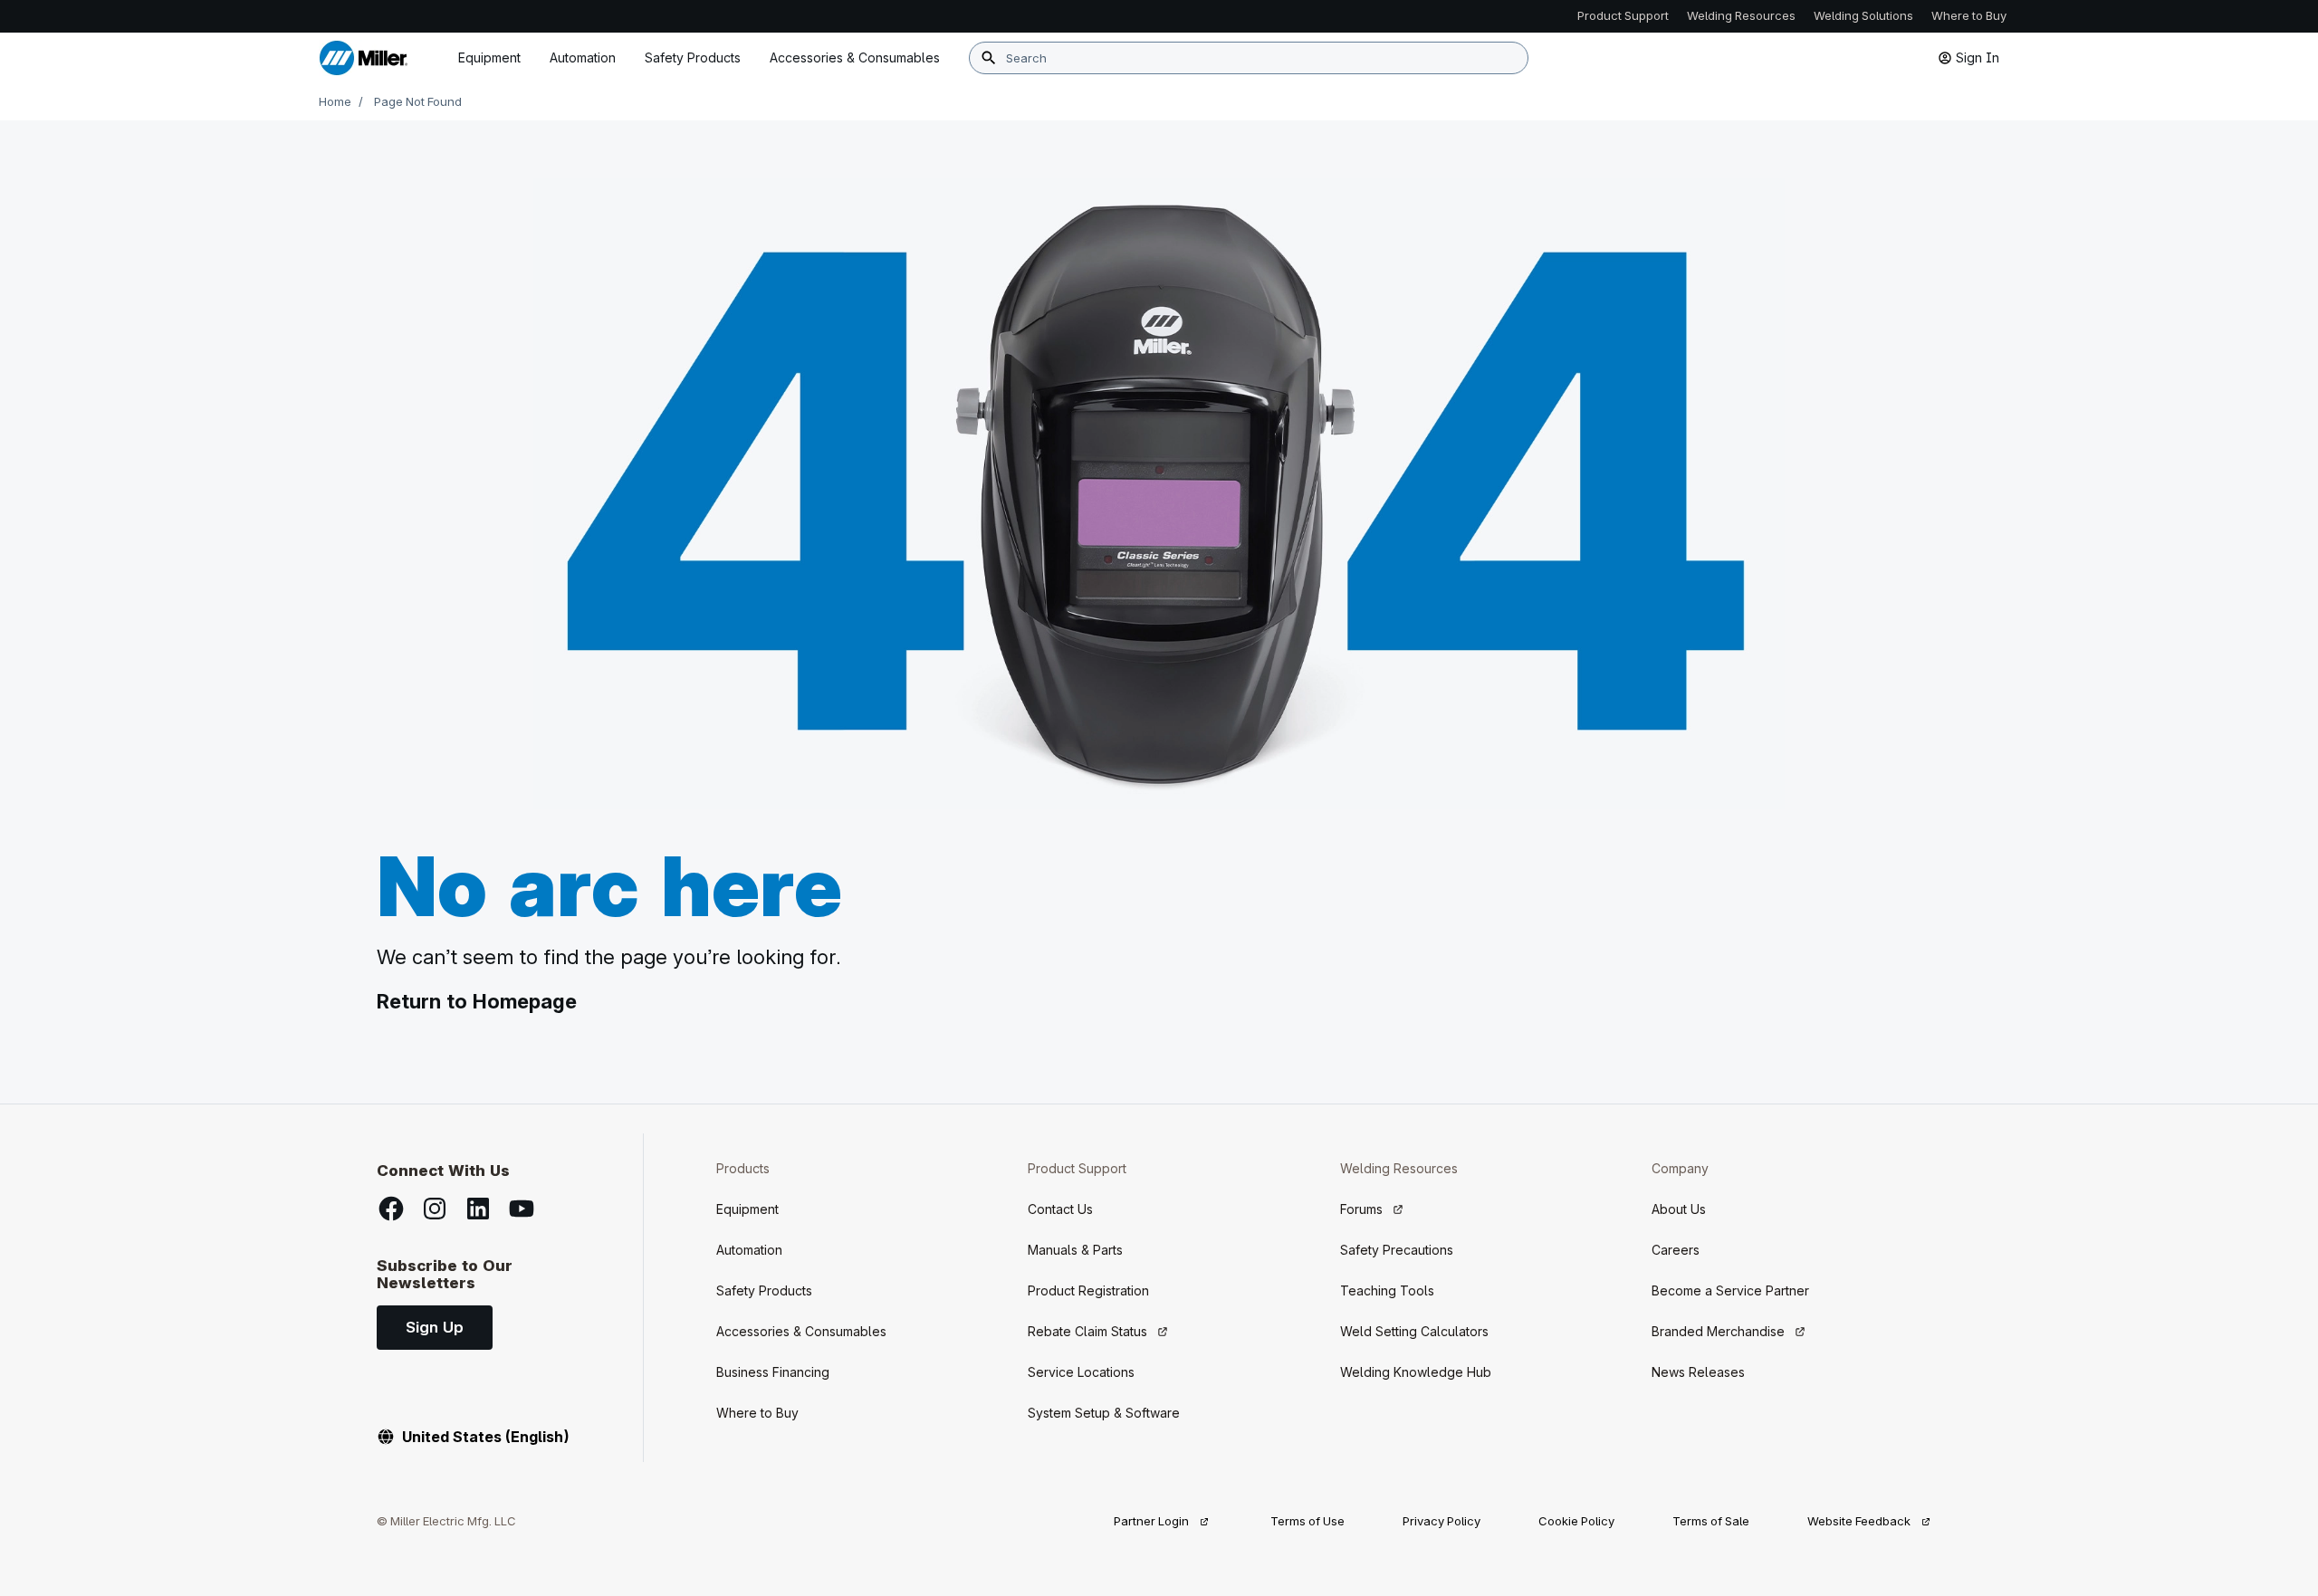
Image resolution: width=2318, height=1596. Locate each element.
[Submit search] (989, 58)
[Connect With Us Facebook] (391, 1209)
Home (335, 101)
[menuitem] (855, 58)
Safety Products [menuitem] (693, 57)
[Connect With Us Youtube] (522, 1209)
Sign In (1978, 57)
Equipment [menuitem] (489, 57)
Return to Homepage (477, 1001)
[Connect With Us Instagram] (435, 1209)
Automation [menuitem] (583, 57)
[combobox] (1249, 58)
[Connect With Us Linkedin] (478, 1209)
